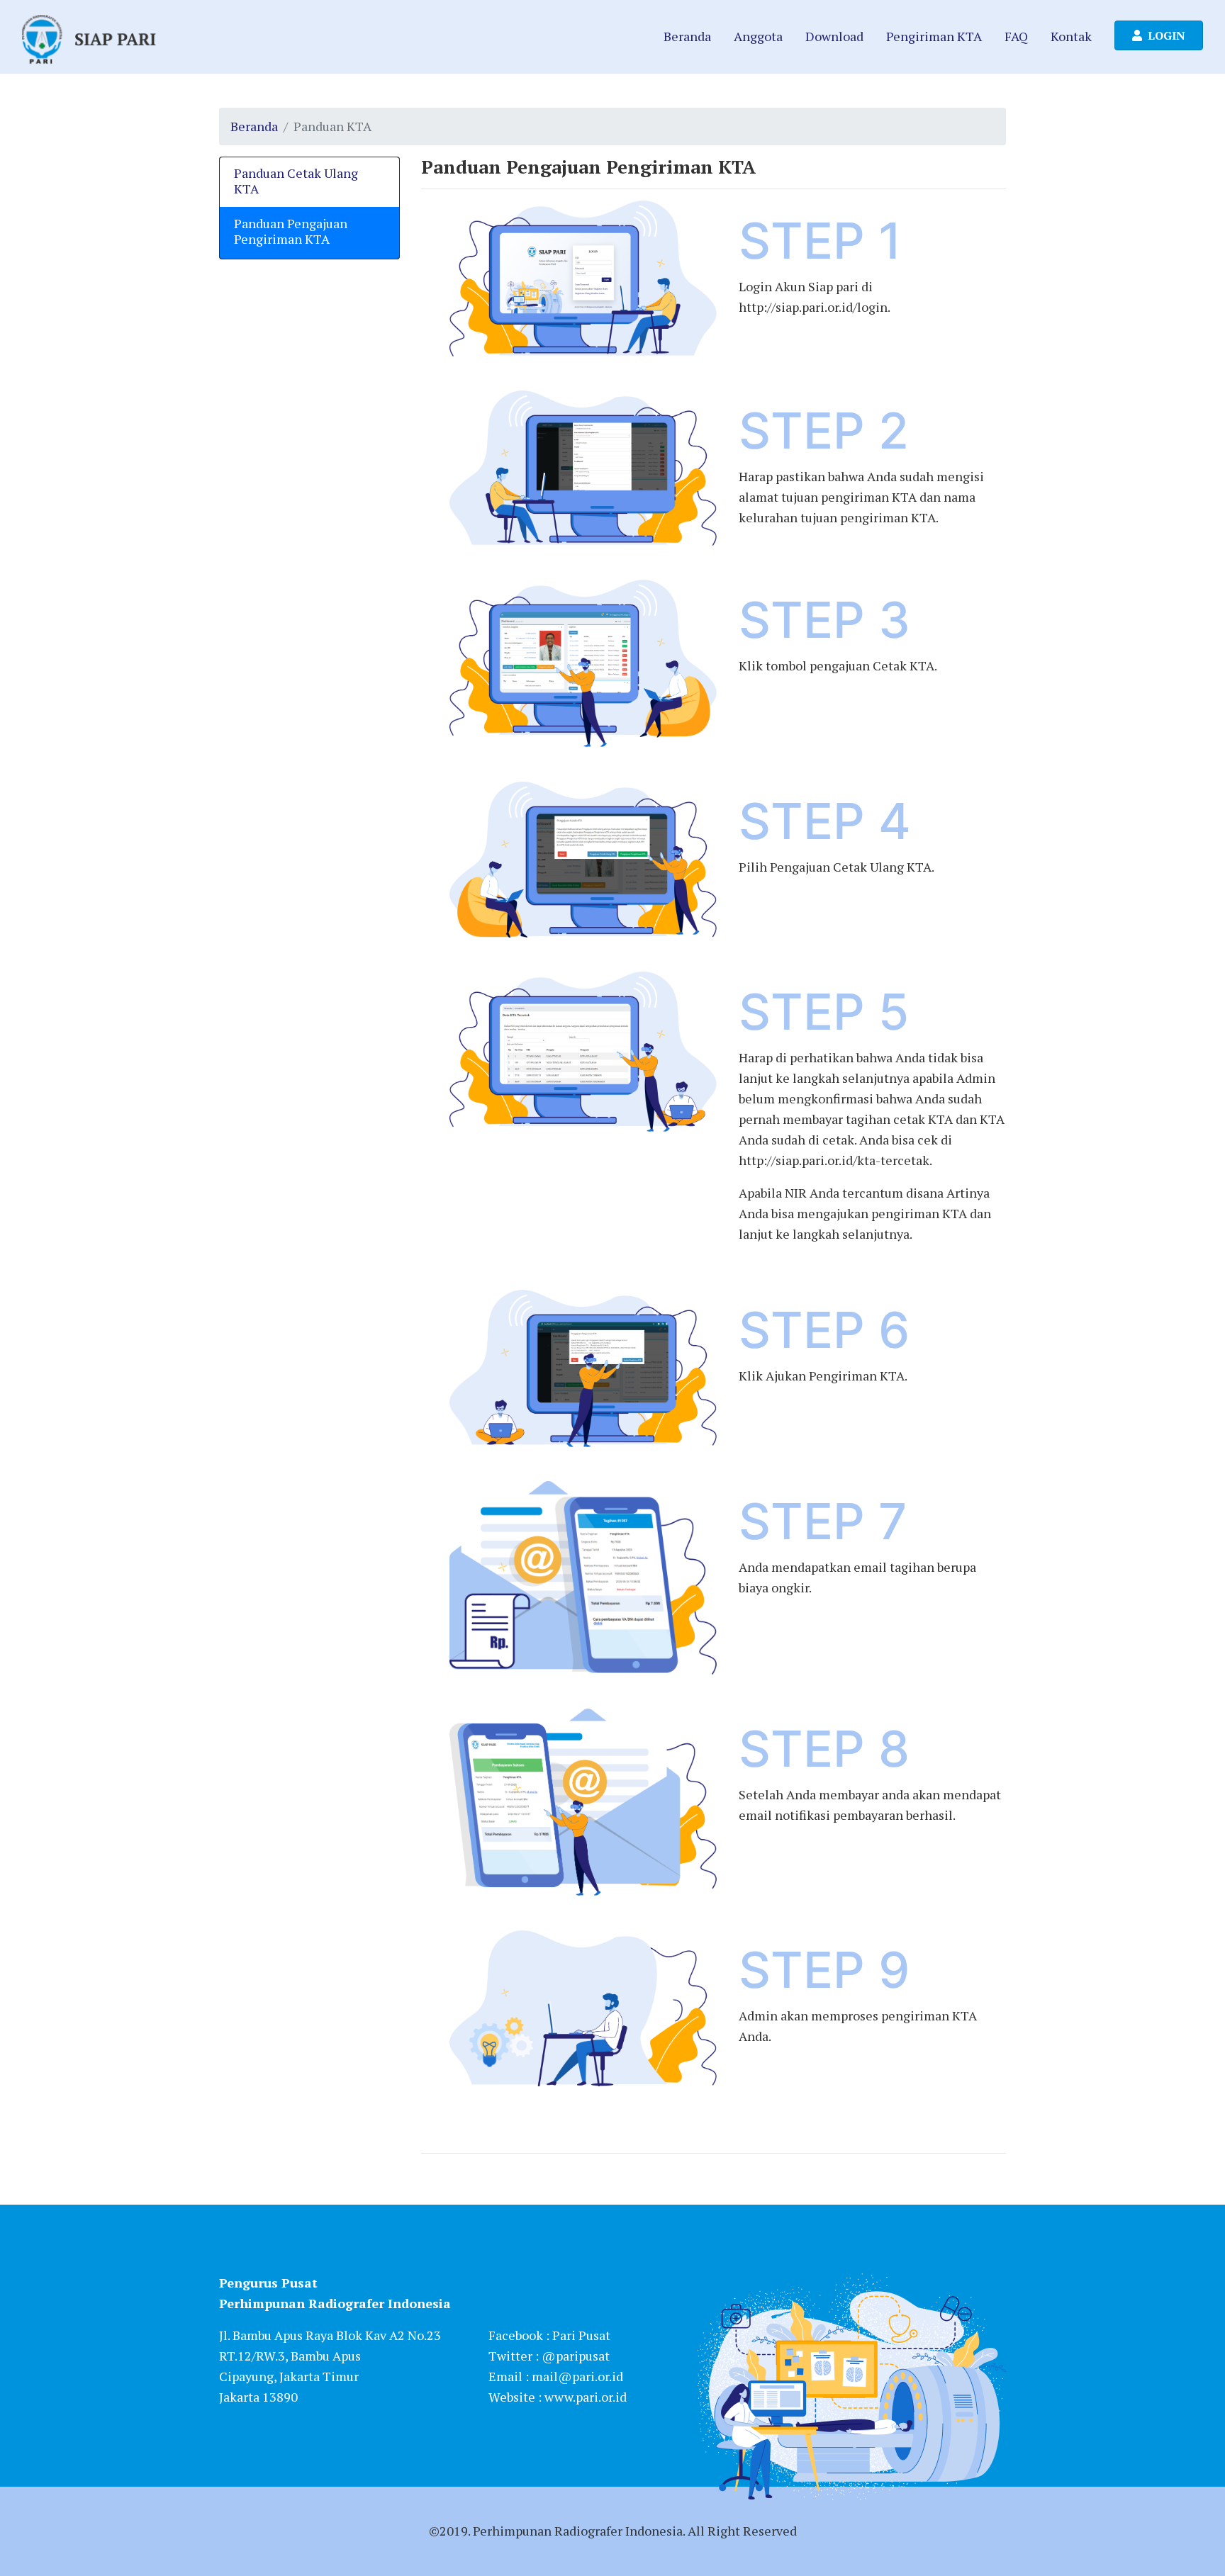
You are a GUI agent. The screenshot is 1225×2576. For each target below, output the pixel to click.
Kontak (1071, 36)
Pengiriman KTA (934, 36)
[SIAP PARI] (89, 37)
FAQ (1016, 36)
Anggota (758, 36)
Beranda (687, 36)
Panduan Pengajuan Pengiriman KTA (291, 231)
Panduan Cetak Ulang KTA (296, 181)
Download (834, 36)
